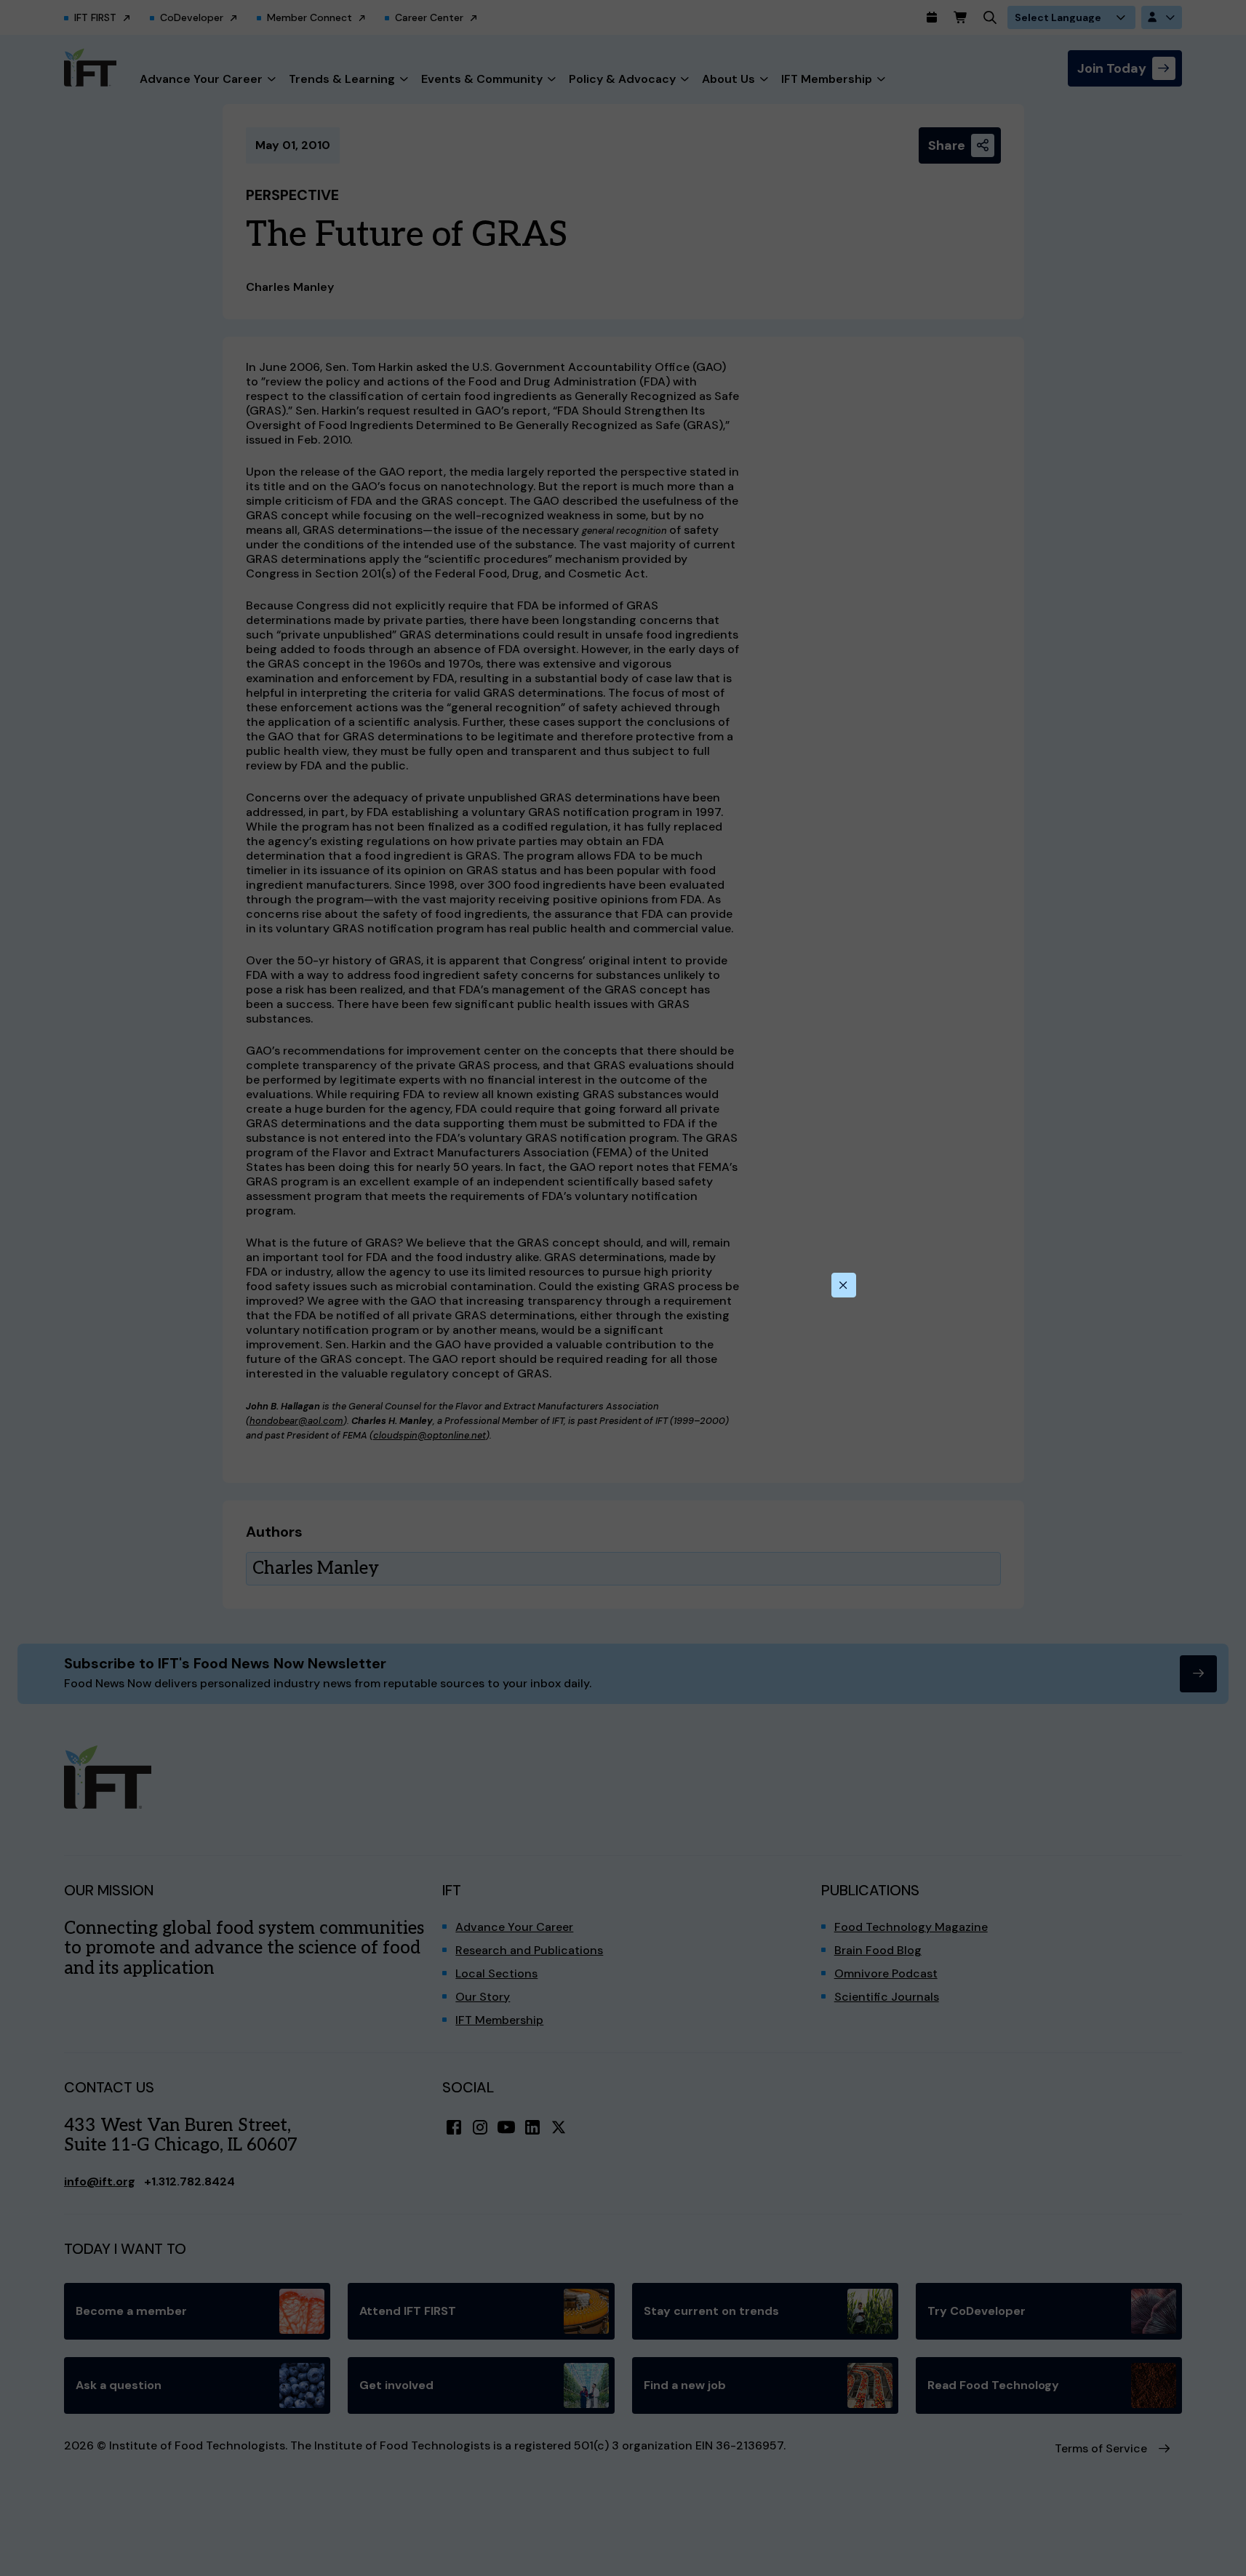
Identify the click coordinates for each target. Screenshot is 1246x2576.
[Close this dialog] (844, 1285)
